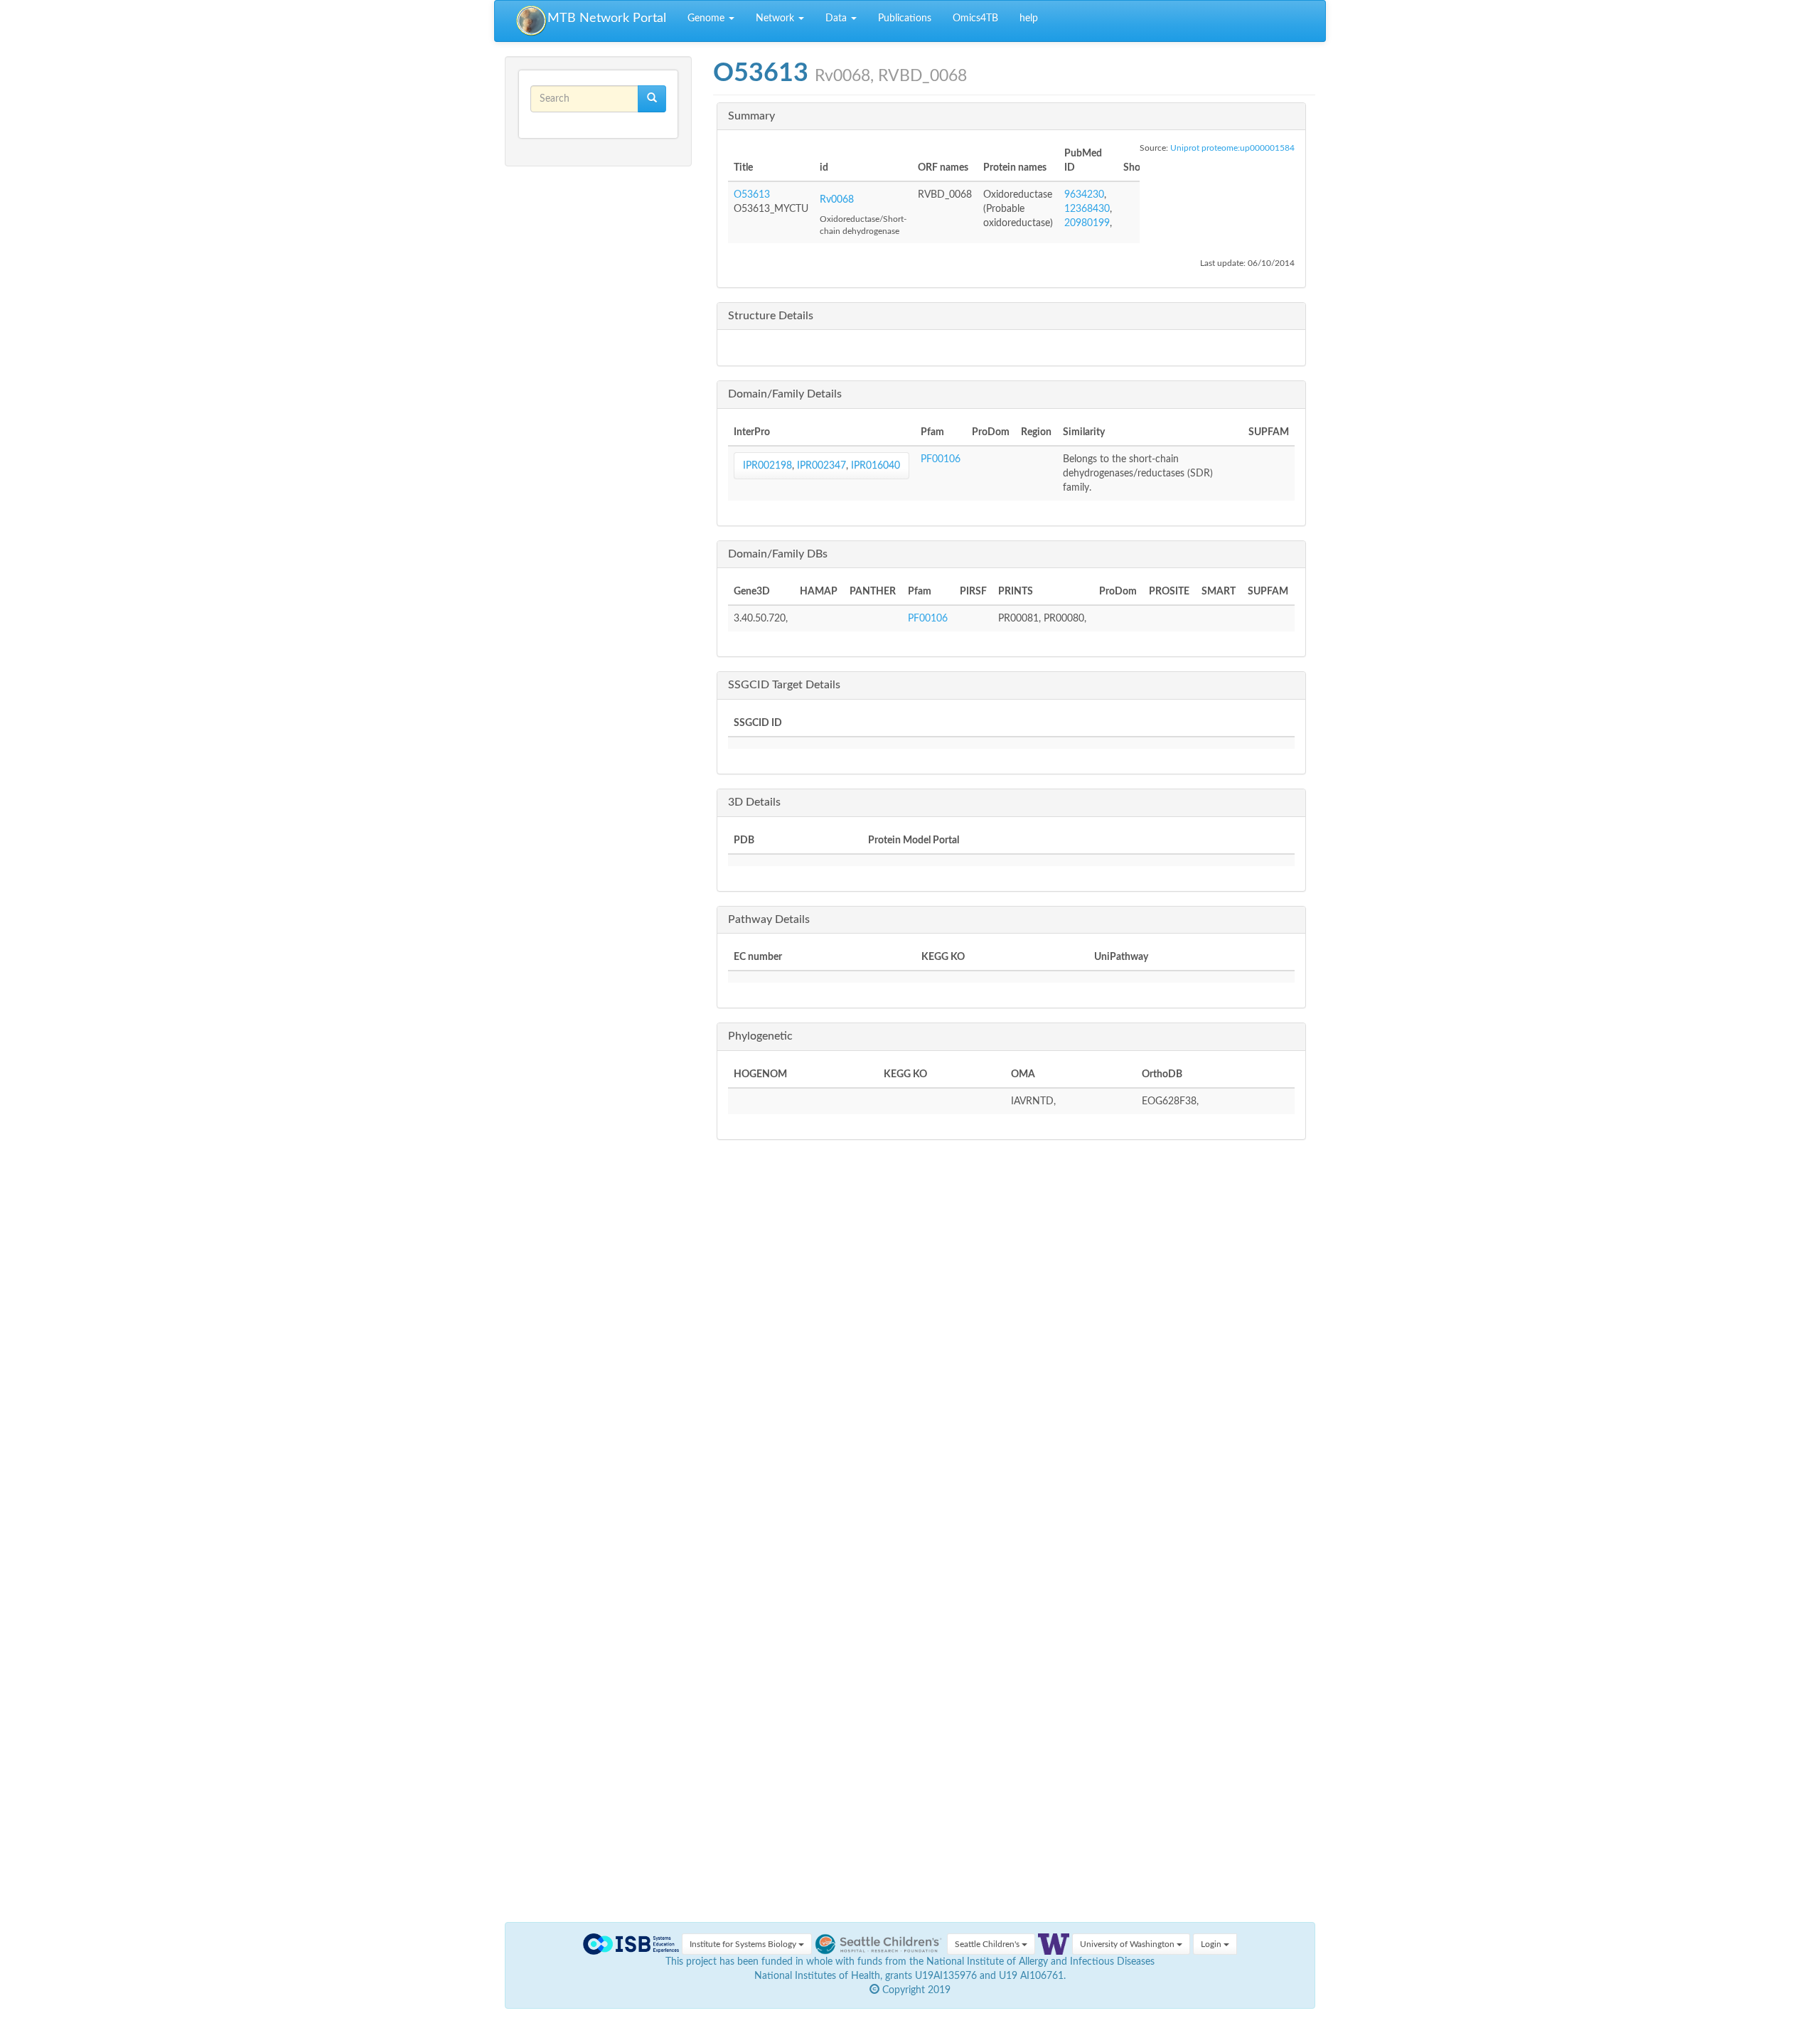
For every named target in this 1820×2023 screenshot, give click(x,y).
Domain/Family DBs (778, 554)
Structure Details (771, 316)
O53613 (752, 195)
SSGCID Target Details (784, 685)
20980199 (1087, 223)
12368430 (1087, 209)
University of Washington (1128, 1944)
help (1029, 18)
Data (837, 18)
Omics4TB (975, 18)
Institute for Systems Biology (744, 1944)
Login (1212, 1944)
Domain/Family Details (785, 394)
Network (776, 18)
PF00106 (941, 459)
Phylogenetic (760, 1036)
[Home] (532, 21)
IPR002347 (821, 466)
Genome (707, 18)
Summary (751, 116)
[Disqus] (1015, 1361)
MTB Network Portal (607, 18)
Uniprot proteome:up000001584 (1232, 148)
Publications (905, 18)
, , (821, 466)
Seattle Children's (988, 1944)
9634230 (1084, 195)
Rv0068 (837, 200)
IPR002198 (767, 466)
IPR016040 (876, 466)
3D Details (754, 802)
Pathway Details (769, 919)
